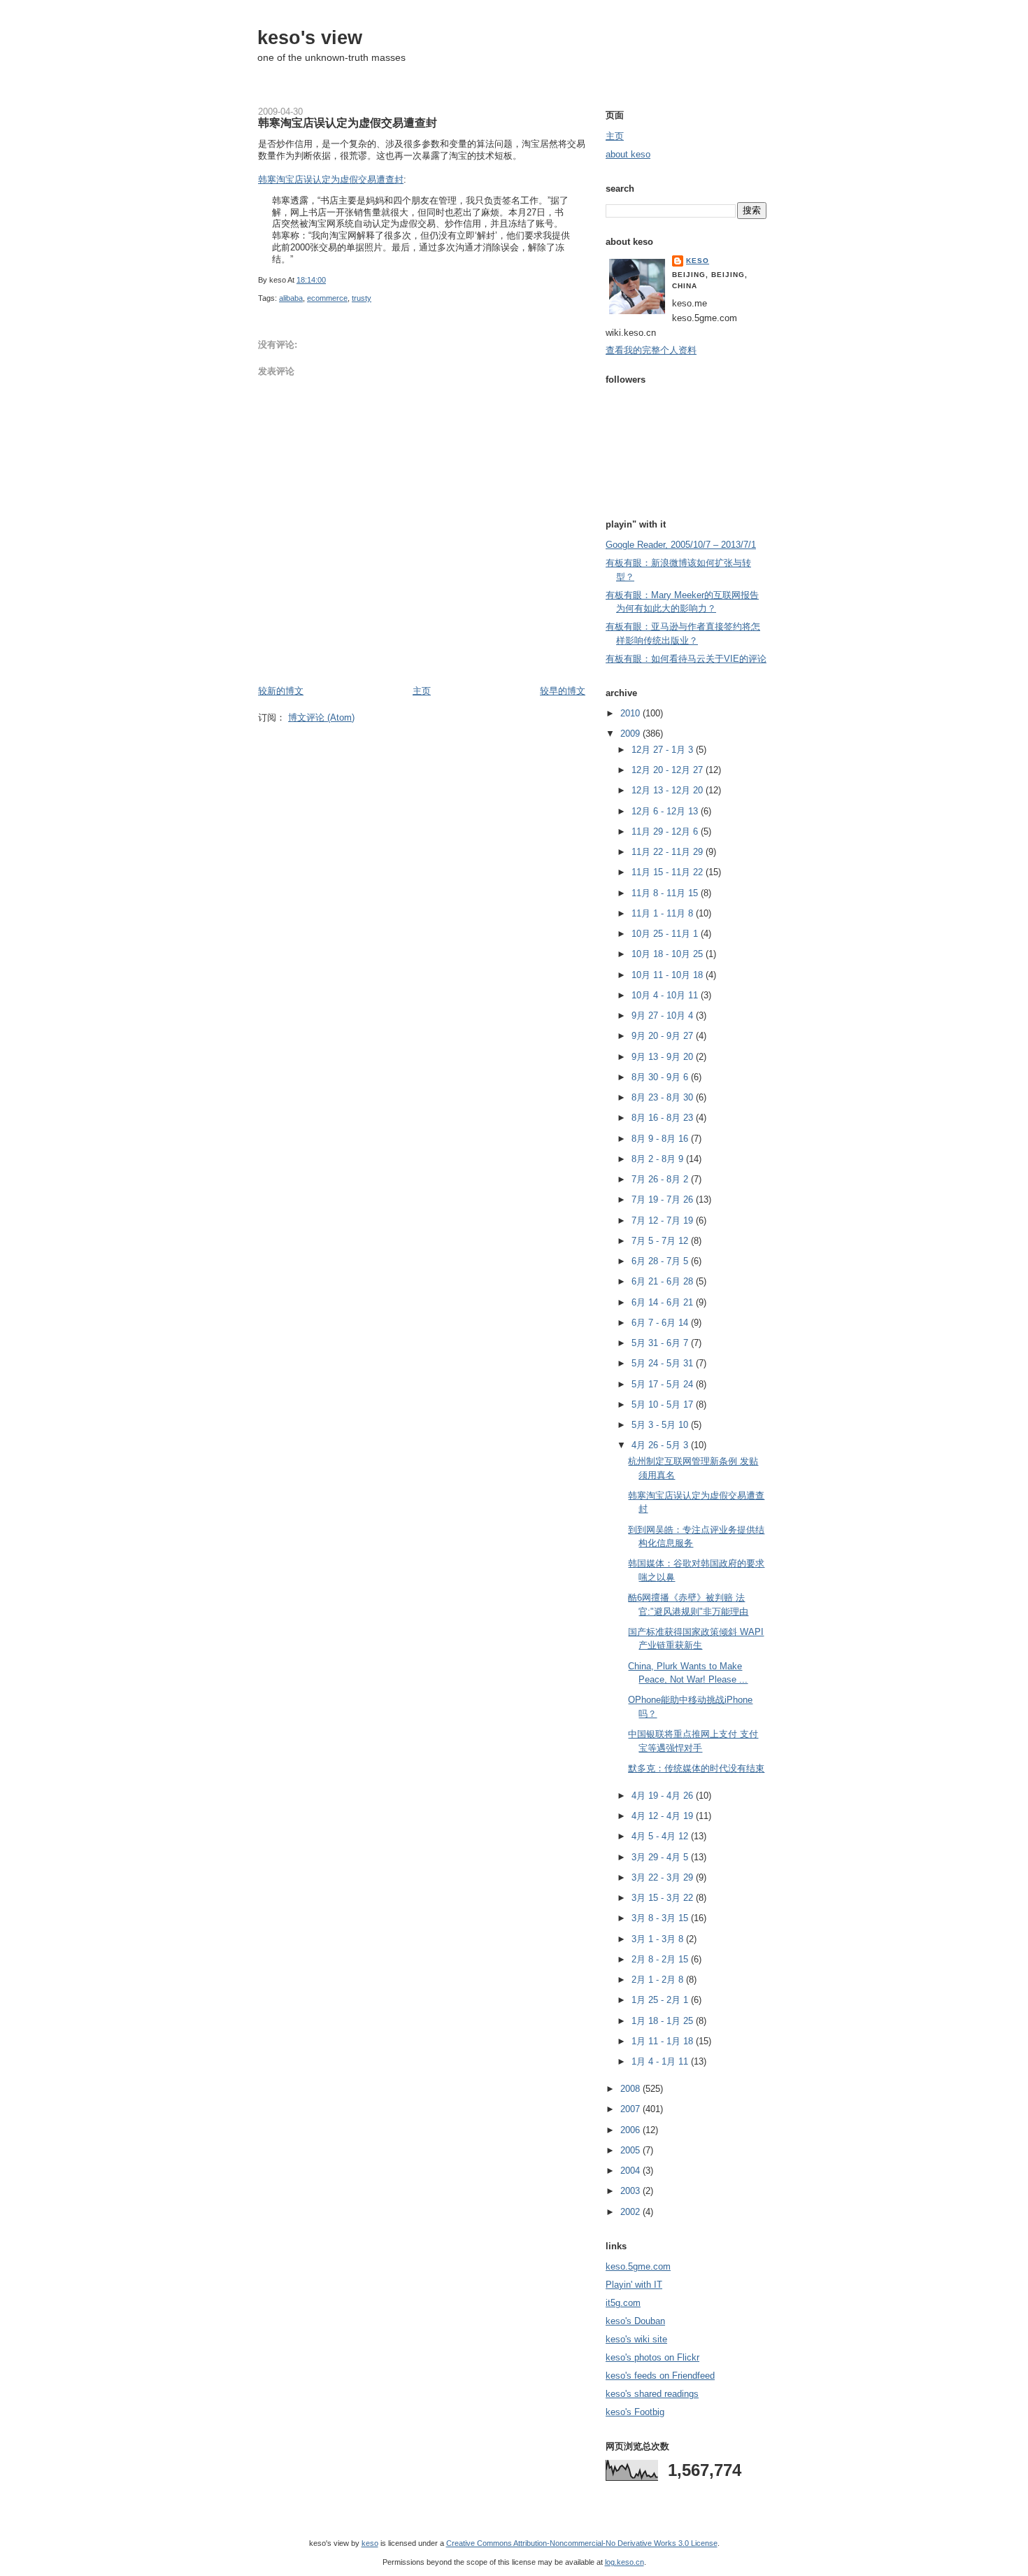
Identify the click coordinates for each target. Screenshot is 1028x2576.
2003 (631, 2191)
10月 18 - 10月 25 (669, 954)
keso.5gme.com (638, 2266)
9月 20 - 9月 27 (664, 1036)
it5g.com (623, 2303)
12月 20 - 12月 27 (669, 770)
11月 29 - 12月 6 (666, 831)
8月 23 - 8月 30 (664, 1097)
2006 (631, 2130)
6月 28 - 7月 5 (661, 1261)
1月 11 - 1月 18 (664, 2041)
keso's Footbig (635, 2412)
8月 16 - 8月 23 (664, 1118)
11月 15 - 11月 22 (669, 872)
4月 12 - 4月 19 (664, 1816)
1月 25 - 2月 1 (661, 2000)
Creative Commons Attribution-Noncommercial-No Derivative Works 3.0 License (582, 2543)
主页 (422, 691)
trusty (362, 298)
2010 (631, 713)
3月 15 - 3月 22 (664, 1898)
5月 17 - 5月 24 (664, 1384)
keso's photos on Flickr (652, 2357)
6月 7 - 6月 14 (661, 1323)
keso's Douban (635, 2321)
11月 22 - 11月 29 (669, 852)
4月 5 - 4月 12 (661, 1836)
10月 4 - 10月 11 (666, 995)
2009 (631, 734)
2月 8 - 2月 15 (661, 1959)
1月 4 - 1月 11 (661, 2061)
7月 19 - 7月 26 (664, 1199)
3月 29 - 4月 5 (661, 1857)
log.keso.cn (624, 2562)
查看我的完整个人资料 (651, 350)
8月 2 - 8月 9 (659, 1159)
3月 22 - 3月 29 (664, 1877)
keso (698, 261)
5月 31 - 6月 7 (661, 1343)
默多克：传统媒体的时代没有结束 (696, 1768)
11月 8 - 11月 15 (666, 893)
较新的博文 (281, 691)
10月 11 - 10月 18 (669, 975)
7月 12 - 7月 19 (664, 1220)
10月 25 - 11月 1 (666, 934)
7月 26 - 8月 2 (661, 1179)
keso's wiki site (636, 2339)
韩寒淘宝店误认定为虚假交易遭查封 (348, 122)
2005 (631, 2150)
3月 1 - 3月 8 (659, 1939)
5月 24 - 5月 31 (664, 1363)
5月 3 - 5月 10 (661, 1425)
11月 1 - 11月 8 (664, 913)
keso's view (310, 37)
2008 (631, 2089)
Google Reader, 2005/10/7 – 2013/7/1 (681, 545)
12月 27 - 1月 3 (664, 750)
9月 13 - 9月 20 (664, 1057)
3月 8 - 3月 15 (661, 1918)
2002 (631, 2212)
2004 (631, 2171)
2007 (631, 2109)
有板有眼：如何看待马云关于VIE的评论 (686, 659)
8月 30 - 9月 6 (661, 1077)
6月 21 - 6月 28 (664, 1281)
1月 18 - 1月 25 (664, 2021)
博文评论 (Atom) (321, 717)
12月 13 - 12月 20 (669, 790)
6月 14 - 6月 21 (664, 1302)
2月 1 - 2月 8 (659, 1980)
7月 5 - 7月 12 (661, 1241)
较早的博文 (563, 691)
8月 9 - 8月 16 (661, 1139)
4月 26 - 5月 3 (661, 1445)
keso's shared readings (652, 2394)
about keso (628, 154)
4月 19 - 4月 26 (664, 1796)
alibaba (291, 298)
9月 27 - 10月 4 (664, 1015)
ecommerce (327, 298)
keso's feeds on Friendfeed (660, 2376)
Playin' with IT (634, 2285)
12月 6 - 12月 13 (666, 811)
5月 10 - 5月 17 (664, 1404)
